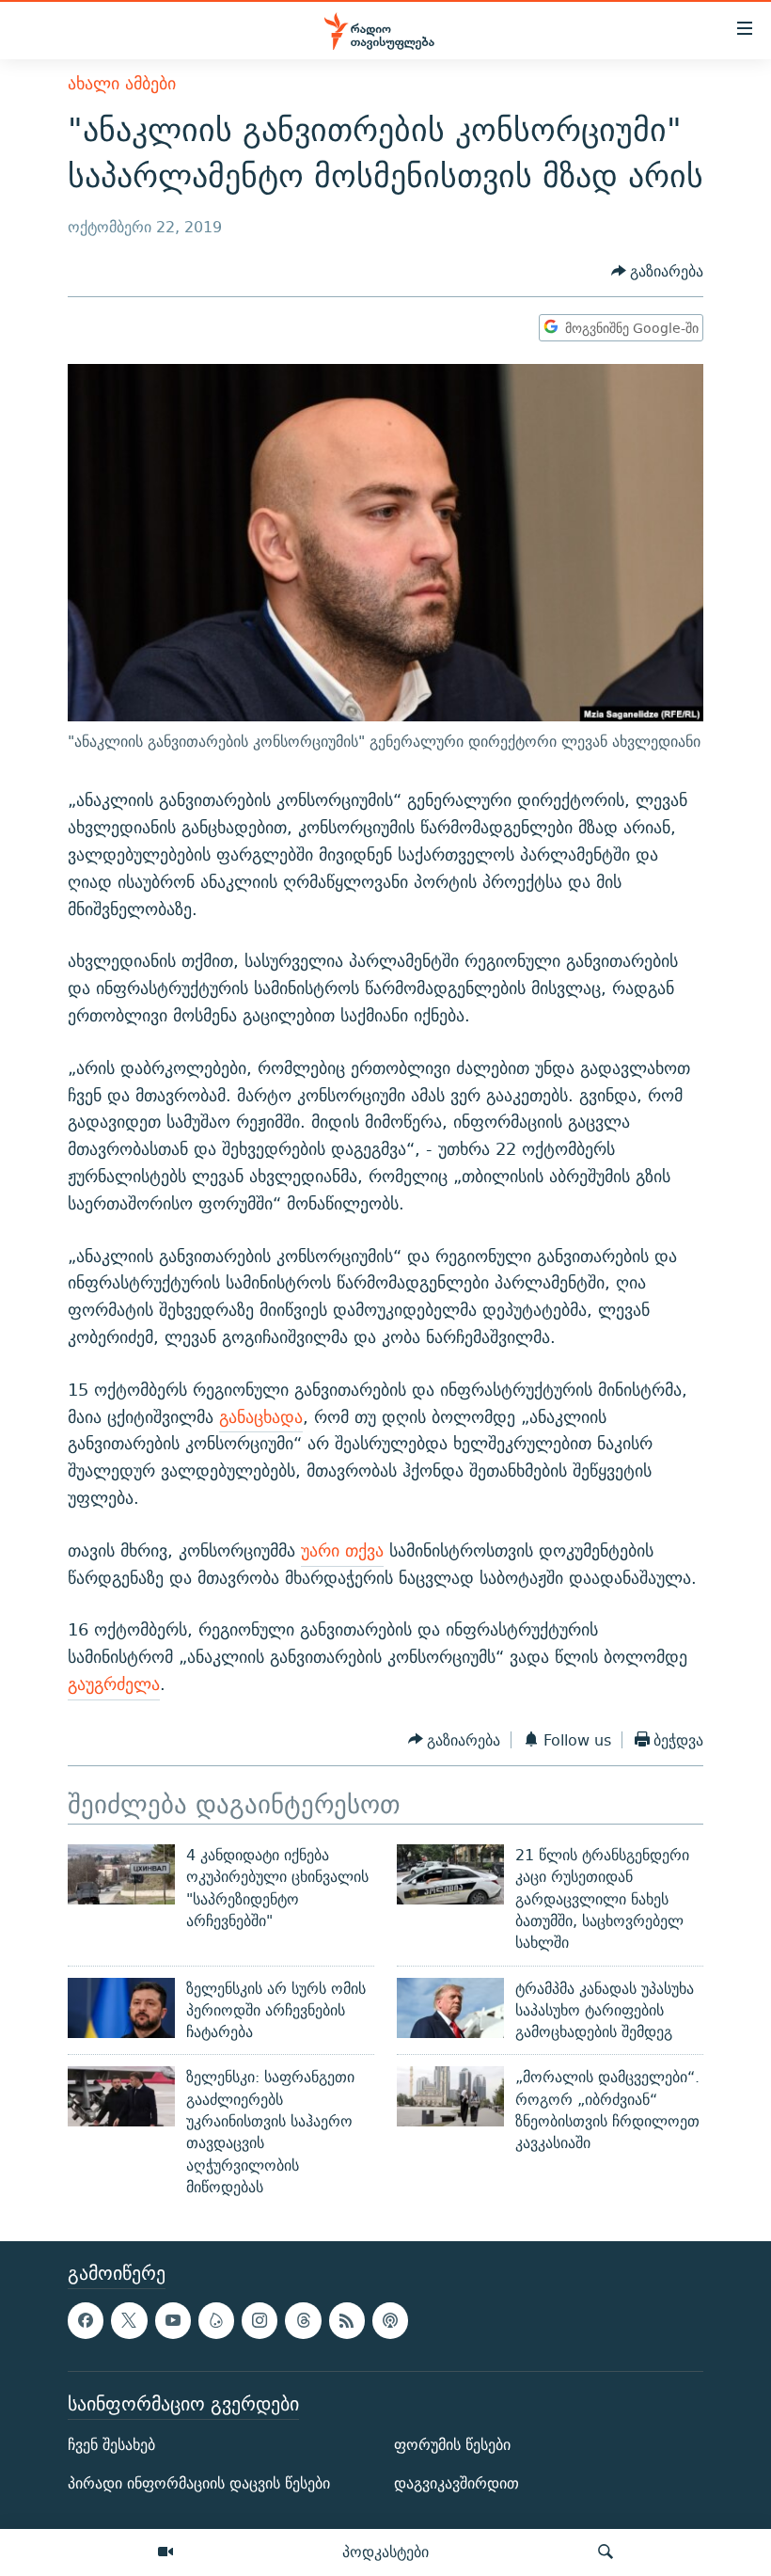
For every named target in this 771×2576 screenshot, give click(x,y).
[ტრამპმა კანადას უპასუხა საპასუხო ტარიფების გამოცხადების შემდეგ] (450, 2008)
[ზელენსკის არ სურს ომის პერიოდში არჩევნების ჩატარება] (121, 2008)
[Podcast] (390, 2321)
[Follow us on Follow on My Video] (216, 2321)
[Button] (658, 271)
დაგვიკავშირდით (456, 2483)
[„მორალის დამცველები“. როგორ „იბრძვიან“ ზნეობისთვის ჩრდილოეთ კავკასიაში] (450, 2096)
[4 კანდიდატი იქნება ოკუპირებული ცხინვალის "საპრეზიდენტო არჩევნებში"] (121, 1874)
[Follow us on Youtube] (173, 2321)
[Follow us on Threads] (303, 2321)
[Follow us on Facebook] (86, 2321)
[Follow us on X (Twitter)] (129, 2321)
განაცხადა (261, 1417)
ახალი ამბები (122, 83)
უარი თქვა (342, 1550)
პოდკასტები (385, 2552)
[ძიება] (606, 2552)
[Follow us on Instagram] (260, 2321)
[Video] (165, 2552)
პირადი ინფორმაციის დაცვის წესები (199, 2483)
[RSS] (347, 2321)
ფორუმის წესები (452, 2445)
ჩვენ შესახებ (111, 2445)
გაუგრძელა (114, 1684)
